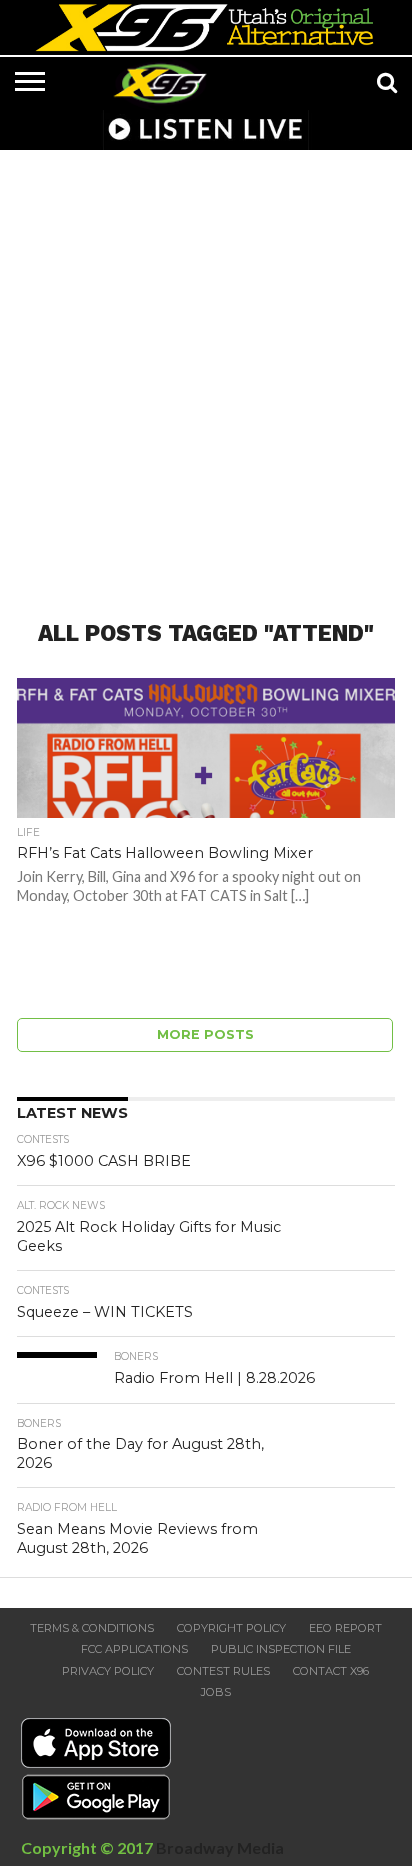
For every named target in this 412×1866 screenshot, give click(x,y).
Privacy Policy (108, 1671)
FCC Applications (134, 1649)
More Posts (205, 1034)
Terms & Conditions (92, 1628)
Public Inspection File (281, 1649)
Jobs (216, 1692)
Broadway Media (220, 1847)
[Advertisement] (206, 373)
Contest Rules (223, 1671)
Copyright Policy (231, 1628)
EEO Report (345, 1628)
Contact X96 (331, 1671)
